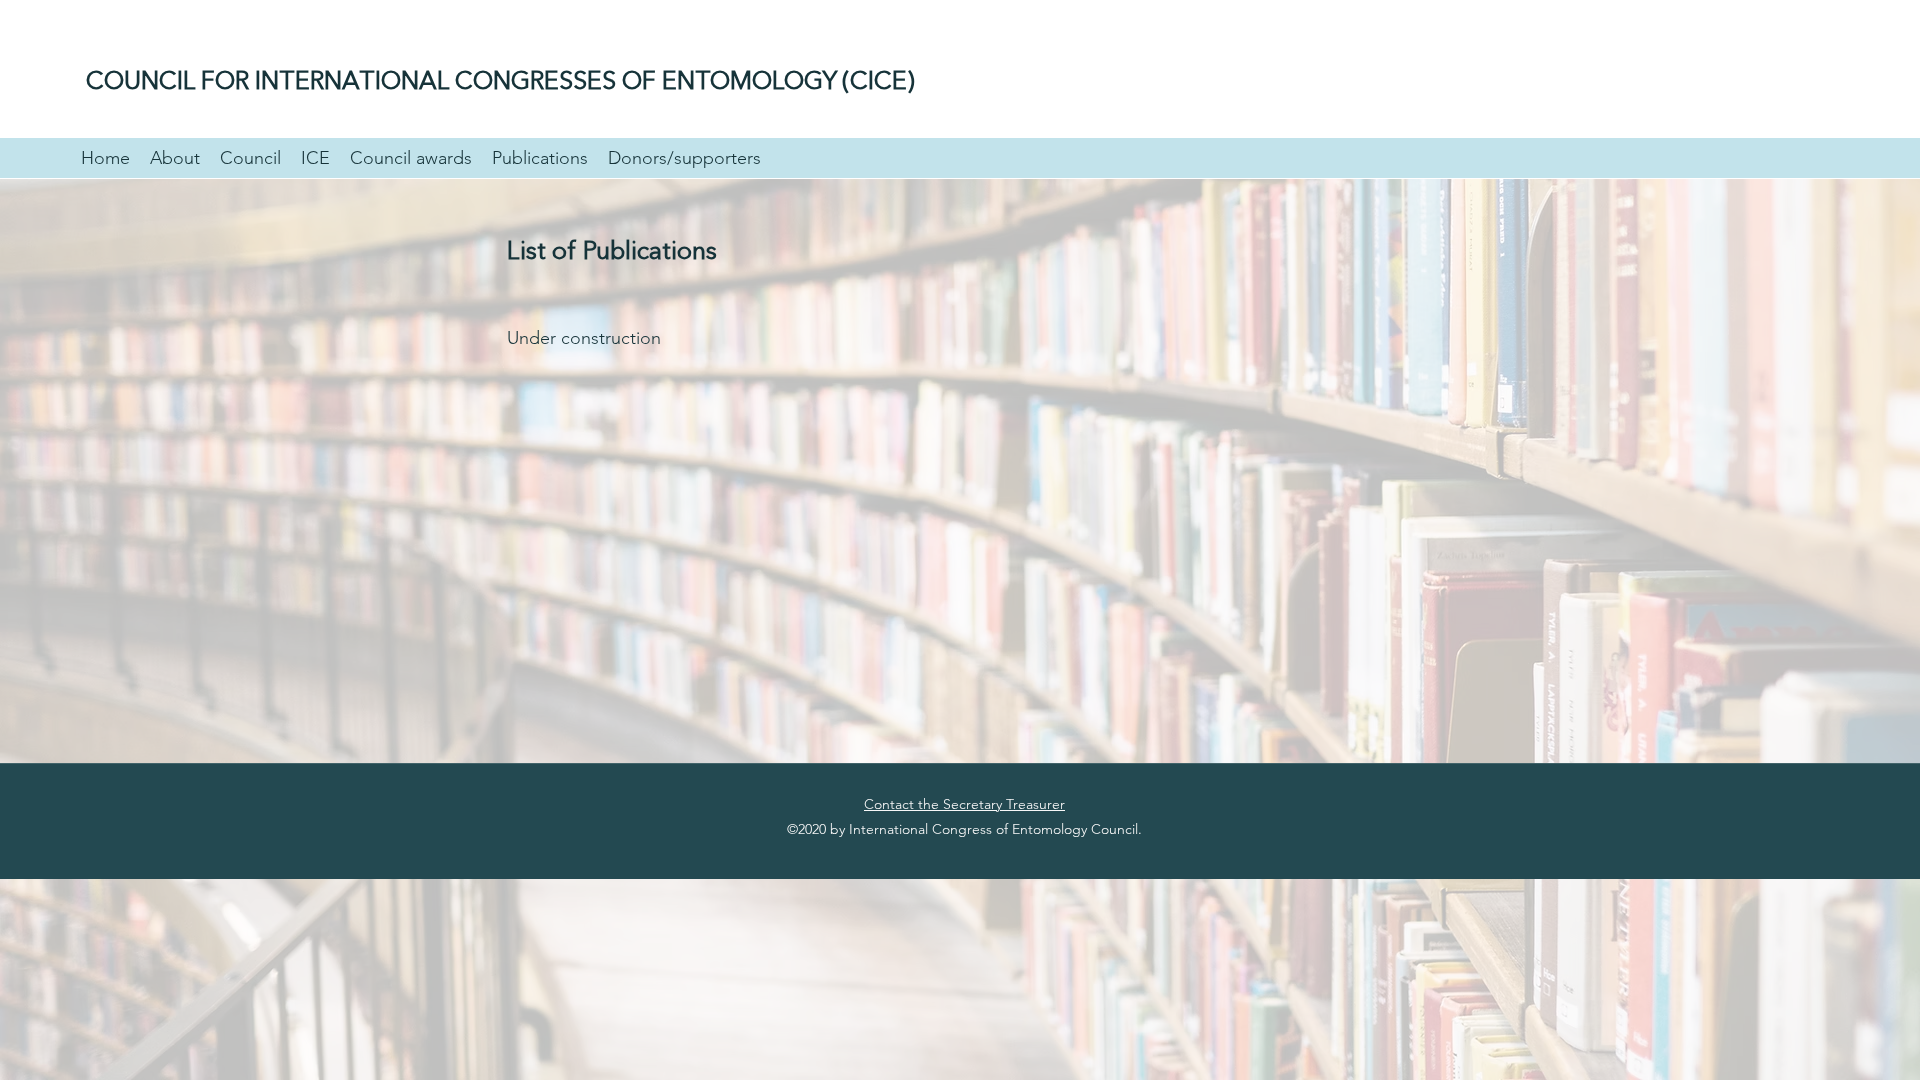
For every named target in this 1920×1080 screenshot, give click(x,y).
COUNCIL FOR (170, 82)
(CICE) (878, 82)
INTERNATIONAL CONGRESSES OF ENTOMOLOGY (548, 82)
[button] (175, 158)
